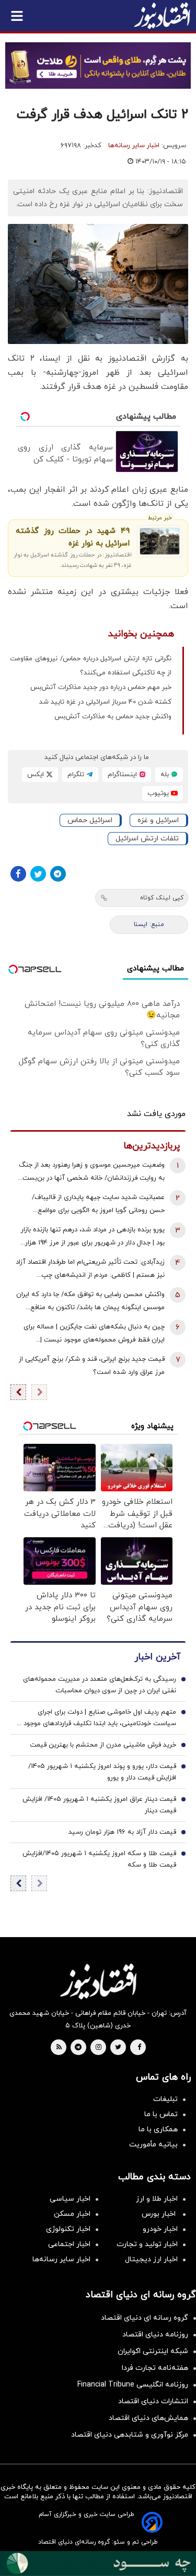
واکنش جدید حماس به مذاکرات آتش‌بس (113, 717)
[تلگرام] (58, 874)
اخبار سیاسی (70, 2199)
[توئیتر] (38, 874)
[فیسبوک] (18, 874)
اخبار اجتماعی (69, 2244)
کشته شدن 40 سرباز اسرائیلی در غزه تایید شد (105, 702)
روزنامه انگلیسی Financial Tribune (133, 2385)
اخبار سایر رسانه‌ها (134, 146)
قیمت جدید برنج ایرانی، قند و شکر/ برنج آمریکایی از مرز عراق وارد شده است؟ (92, 1366)
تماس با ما (161, 2114)
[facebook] (139, 2048)
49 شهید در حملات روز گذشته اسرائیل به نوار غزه (73, 537)
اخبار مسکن (72, 2214)
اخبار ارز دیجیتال (151, 2259)
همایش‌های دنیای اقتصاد (148, 2418)
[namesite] (162, 16)
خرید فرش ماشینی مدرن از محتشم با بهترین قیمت (103, 1745)
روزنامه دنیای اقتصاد (155, 2335)
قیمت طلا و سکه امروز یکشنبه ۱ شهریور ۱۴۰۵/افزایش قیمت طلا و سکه (99, 1859)
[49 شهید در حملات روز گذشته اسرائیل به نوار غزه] (160, 541)
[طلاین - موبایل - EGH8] (98, 66)
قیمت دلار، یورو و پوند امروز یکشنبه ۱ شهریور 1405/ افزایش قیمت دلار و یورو (102, 1772)
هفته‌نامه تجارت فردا (155, 2368)
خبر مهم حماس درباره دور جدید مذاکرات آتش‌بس (101, 687)
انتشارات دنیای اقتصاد (153, 2401)
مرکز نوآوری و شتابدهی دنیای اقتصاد (130, 2435)
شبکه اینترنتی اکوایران (153, 2351)
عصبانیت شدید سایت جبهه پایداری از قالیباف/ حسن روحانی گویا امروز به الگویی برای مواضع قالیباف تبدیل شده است (98, 1205)
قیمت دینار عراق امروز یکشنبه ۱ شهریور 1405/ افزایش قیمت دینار (99, 1805)
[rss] (59, 2048)
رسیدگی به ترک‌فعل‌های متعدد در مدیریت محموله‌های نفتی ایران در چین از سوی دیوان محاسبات (100, 1685)
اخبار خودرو (160, 2229)
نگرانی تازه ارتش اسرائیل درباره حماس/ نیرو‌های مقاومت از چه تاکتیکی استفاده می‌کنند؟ (91, 666)
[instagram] (99, 2048)
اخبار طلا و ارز (157, 2199)
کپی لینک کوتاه (162, 898)
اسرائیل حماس (90, 820)
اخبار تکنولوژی (68, 2229)
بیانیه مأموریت (153, 2145)
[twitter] (118, 2048)
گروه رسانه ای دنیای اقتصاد (145, 2318)
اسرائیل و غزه (158, 820)
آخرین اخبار (157, 1657)
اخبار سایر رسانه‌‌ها (61, 2259)
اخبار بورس (160, 2214)
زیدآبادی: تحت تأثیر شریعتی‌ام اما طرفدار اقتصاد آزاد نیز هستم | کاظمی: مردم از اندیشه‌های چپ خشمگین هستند (90, 1270)
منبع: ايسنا (149, 924)
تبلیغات (165, 2099)
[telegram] (78, 2048)
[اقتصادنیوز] (98, 1981)
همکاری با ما (158, 2129)
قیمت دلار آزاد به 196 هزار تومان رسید (122, 1832)
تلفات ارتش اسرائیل (147, 839)
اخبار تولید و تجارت (147, 2244)
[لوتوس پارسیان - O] (98, 2563)
